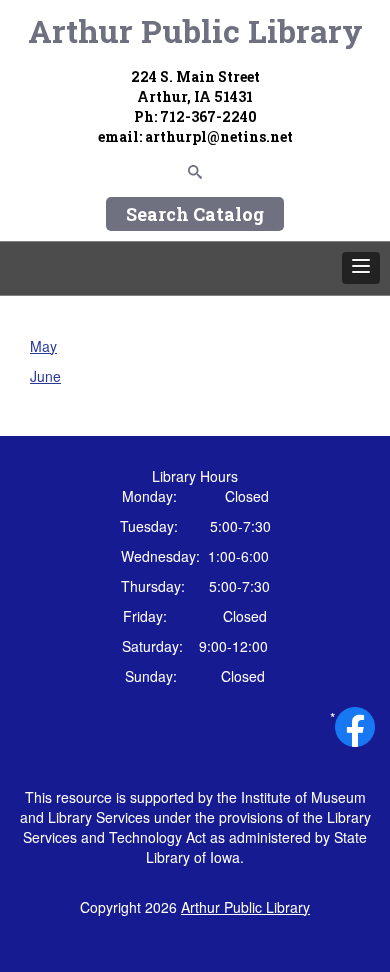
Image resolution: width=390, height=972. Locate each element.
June (45, 376)
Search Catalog (195, 214)
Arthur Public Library (195, 30)
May (43, 346)
